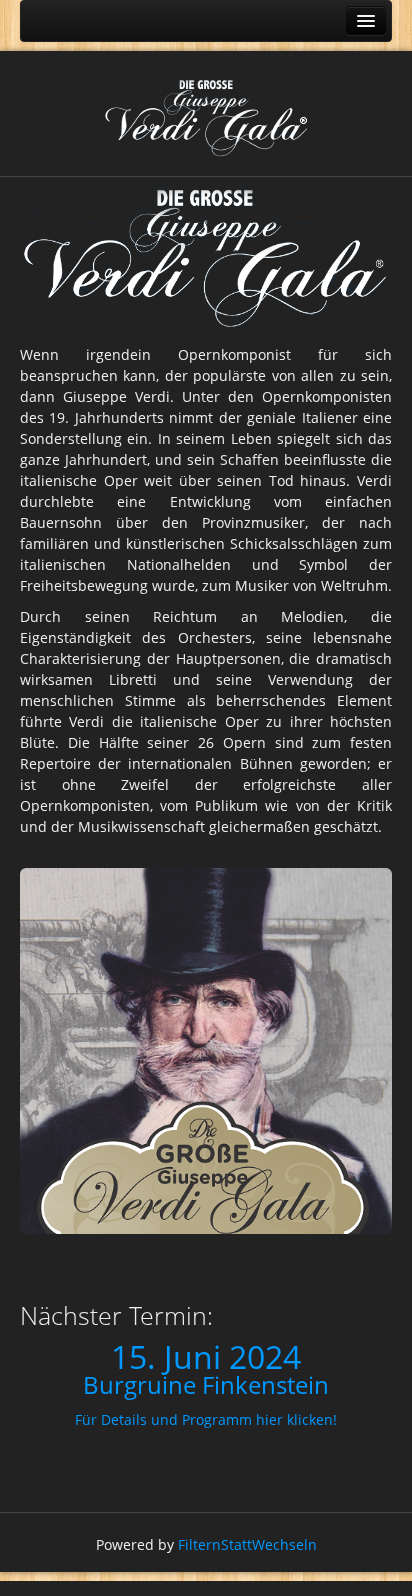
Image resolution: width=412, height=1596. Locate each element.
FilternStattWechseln (247, 1544)
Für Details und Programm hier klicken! (206, 1419)
